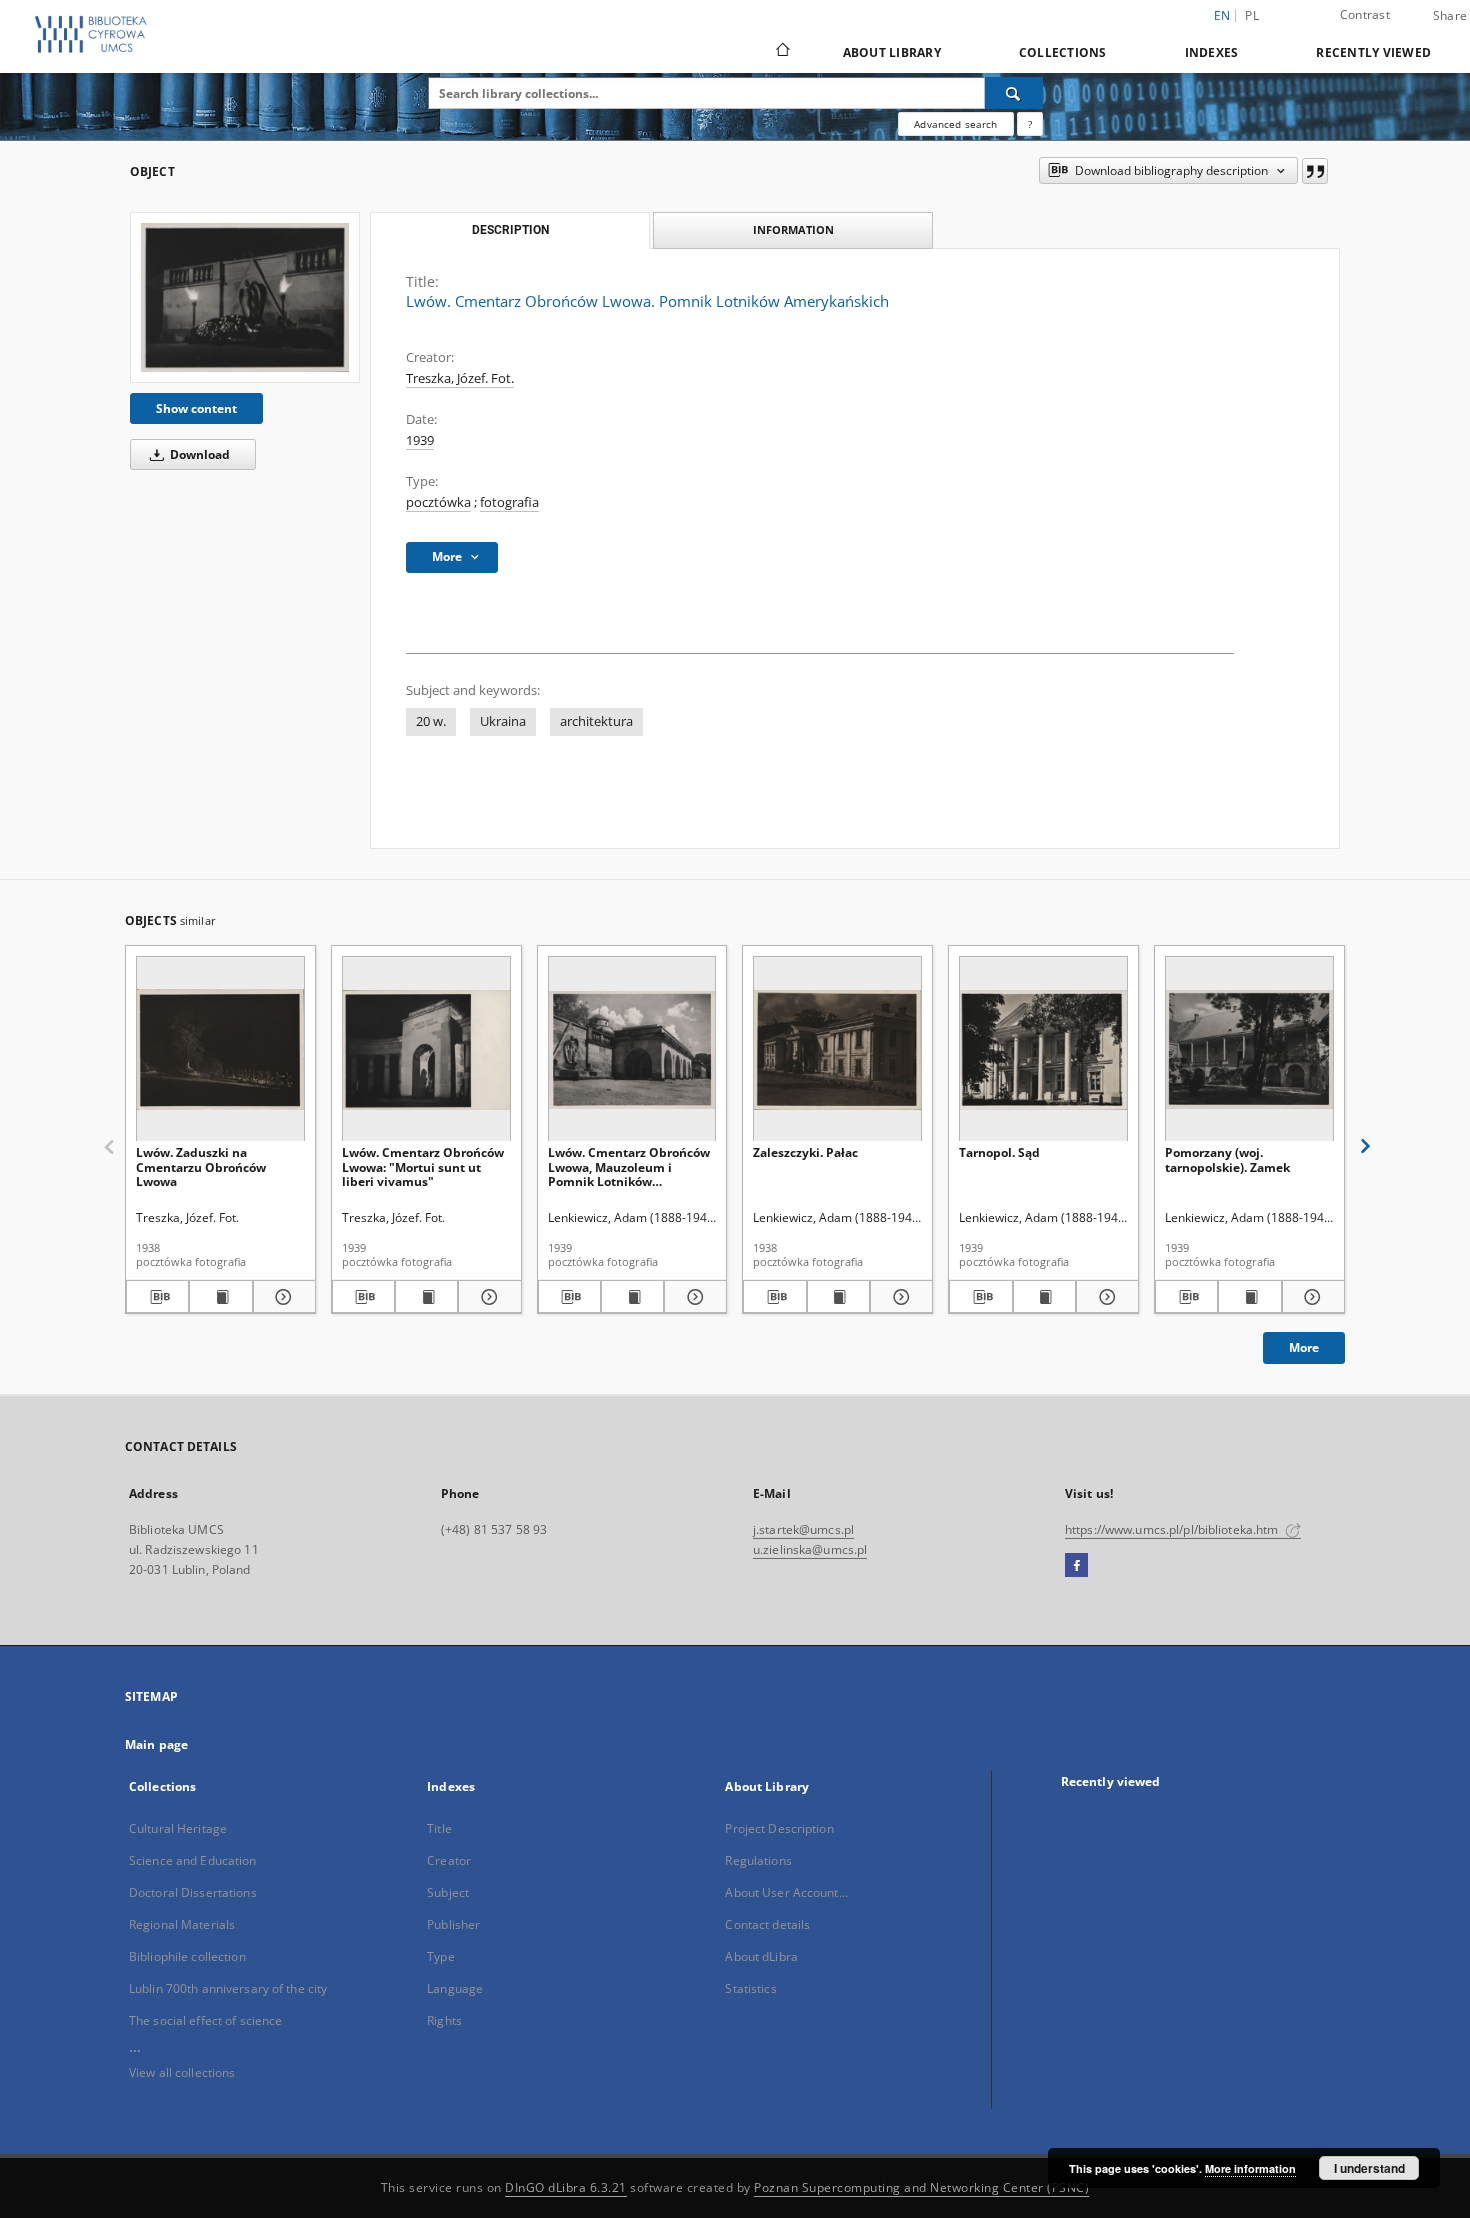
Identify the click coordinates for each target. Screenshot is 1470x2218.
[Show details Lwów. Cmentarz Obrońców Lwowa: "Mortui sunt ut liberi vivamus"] (486, 1297)
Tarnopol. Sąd (999, 1152)
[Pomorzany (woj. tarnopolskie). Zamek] (1249, 1049)
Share (1450, 16)
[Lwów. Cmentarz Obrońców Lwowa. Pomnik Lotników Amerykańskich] (245, 297)
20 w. (431, 721)
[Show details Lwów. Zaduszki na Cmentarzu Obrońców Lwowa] (281, 1297)
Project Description (779, 1828)
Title (439, 1828)
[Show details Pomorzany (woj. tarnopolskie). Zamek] (1310, 1297)
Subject (448, 1892)
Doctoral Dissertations (193, 1892)
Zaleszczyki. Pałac (805, 1152)
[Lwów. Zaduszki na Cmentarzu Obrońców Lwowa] (220, 1049)
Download (198, 454)
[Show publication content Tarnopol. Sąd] (1044, 1297)
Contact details (767, 1924)
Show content (196, 408)
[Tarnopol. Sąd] (1043, 1049)
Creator (449, 1860)
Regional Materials (182, 1924)
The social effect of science (205, 2020)
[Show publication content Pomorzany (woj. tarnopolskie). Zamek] (1249, 1297)
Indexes (1212, 52)
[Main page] (781, 52)
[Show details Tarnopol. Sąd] (1104, 1297)
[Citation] (1315, 171)
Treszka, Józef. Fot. (460, 378)
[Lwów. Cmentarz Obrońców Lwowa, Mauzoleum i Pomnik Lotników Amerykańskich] (632, 1049)
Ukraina (503, 721)
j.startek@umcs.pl (803, 1529)
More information (1250, 2168)
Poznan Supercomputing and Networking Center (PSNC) (921, 2187)
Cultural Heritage (178, 1828)
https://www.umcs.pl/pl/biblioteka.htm (1173, 1529)
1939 (420, 440)
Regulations (758, 1860)
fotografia (509, 502)
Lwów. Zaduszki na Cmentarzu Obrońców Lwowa (201, 1166)
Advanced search (955, 124)
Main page (156, 1744)
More (1304, 1347)
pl (1252, 15)
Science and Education (193, 1860)
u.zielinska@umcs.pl (810, 1549)
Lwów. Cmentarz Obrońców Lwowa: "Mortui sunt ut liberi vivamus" (423, 1166)
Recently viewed (1373, 52)
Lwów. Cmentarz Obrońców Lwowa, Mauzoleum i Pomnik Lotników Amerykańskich (629, 1166)
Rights (444, 2020)
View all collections (182, 2072)
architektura (596, 721)
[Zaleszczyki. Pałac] (837, 1049)
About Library (892, 52)
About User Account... (786, 1892)
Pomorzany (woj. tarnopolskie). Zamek (1227, 1159)
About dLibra (761, 1956)
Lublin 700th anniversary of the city (228, 1988)
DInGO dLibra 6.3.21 (566, 2187)
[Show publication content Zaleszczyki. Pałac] (838, 1297)
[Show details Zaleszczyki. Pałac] (898, 1297)
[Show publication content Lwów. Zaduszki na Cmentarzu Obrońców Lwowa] (220, 1297)
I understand (1369, 2168)
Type (440, 1956)
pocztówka (438, 502)
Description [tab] (510, 230)
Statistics (750, 1988)
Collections (1063, 52)
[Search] (1014, 93)
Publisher (453, 1924)
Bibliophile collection (187, 1956)
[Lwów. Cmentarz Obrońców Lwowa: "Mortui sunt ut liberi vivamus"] (426, 1049)
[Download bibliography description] (157, 1297)
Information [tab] (793, 229)
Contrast (1365, 14)
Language (455, 1988)
